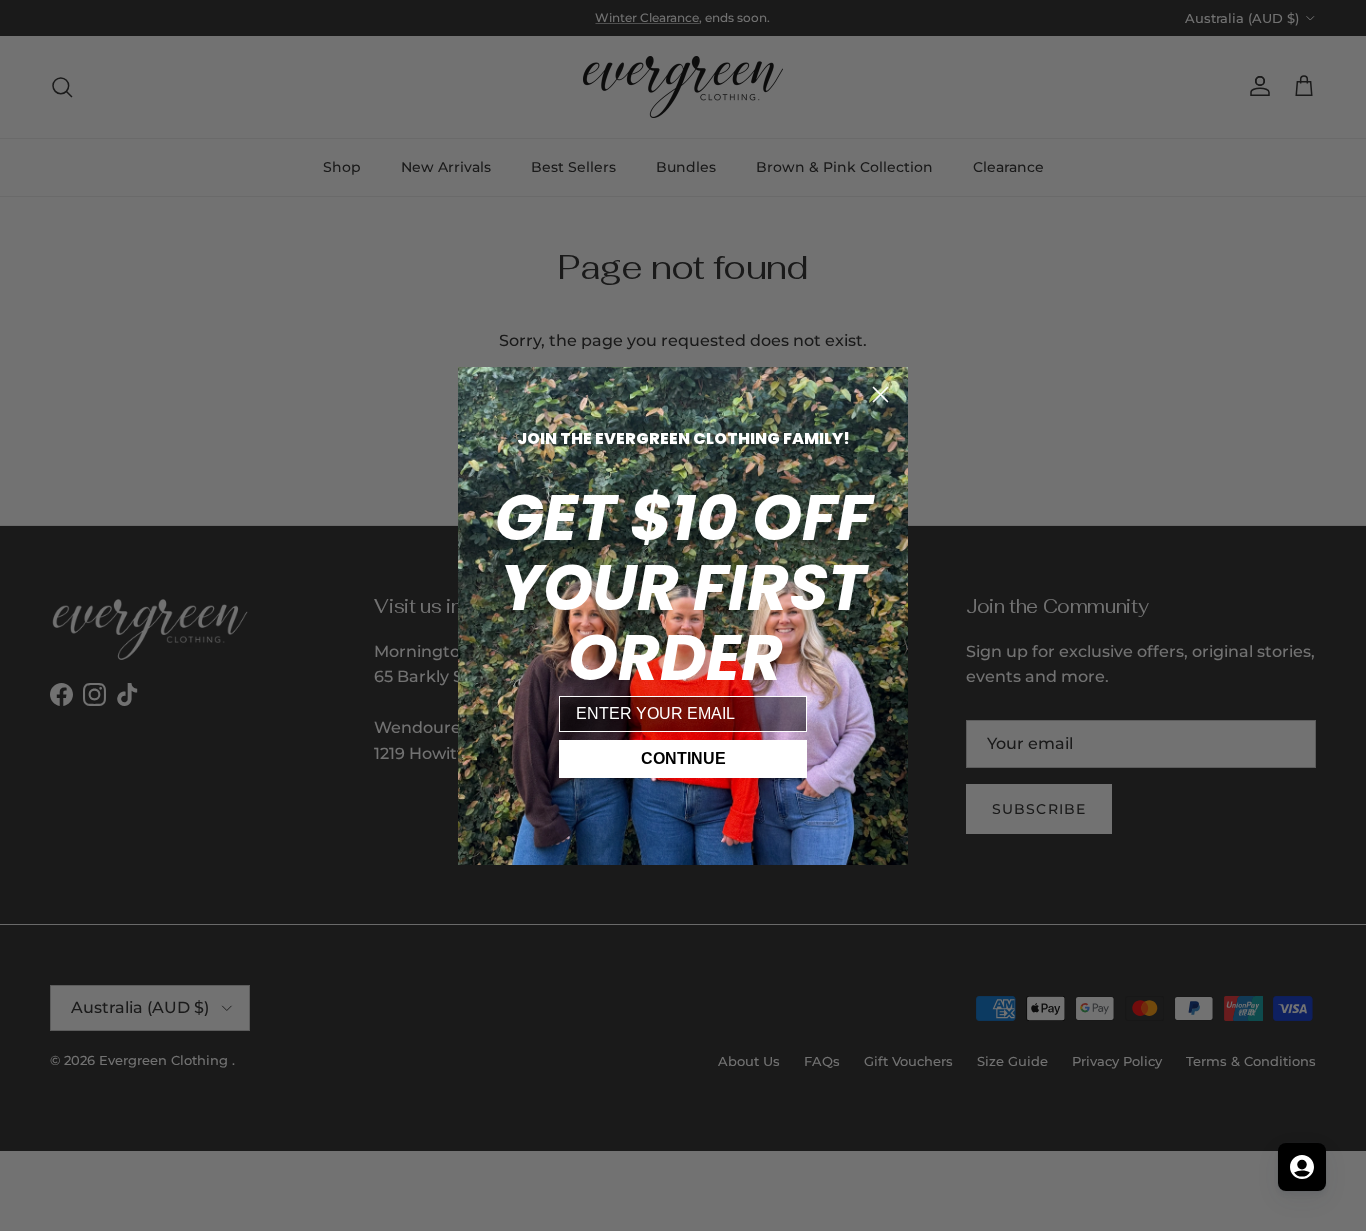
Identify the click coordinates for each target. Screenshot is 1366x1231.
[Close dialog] (880, 394)
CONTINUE (683, 758)
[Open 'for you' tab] (1302, 1167)
